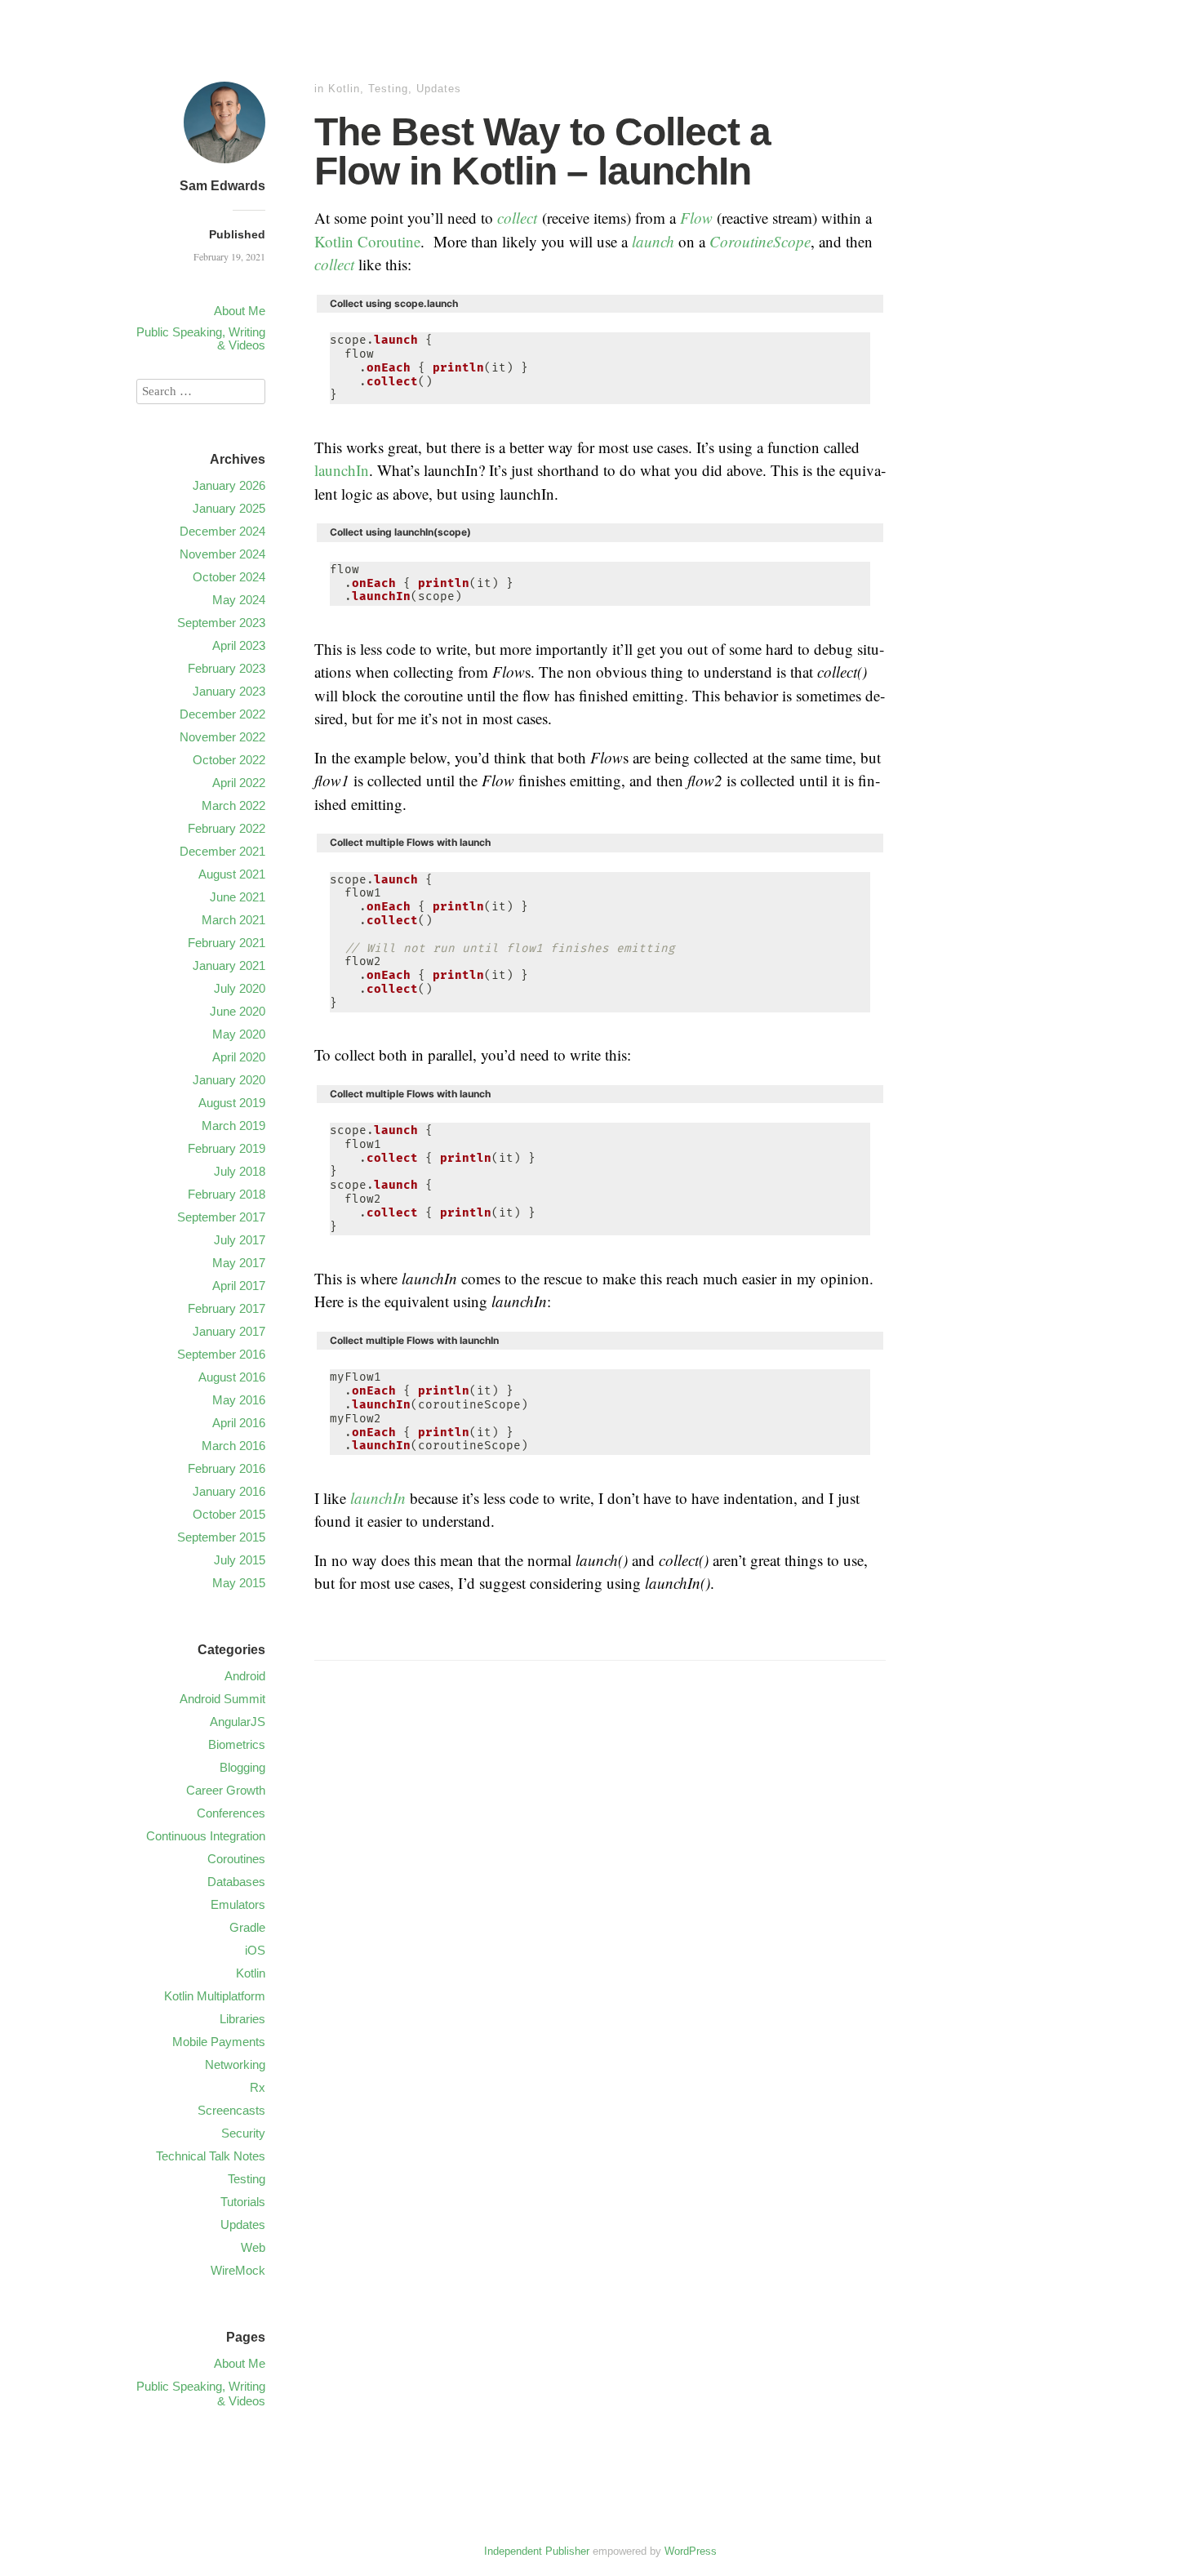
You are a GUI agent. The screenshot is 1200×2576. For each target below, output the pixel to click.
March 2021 (233, 920)
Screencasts (231, 2110)
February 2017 (227, 1308)
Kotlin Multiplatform (215, 1996)
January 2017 (229, 1331)
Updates (439, 89)
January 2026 (229, 485)
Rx (258, 2087)
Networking (235, 2064)
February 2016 (227, 1468)
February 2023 (227, 668)
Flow (696, 218)
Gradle (247, 1927)
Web (253, 2247)
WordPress (691, 2551)
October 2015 (229, 1514)
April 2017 (239, 1286)
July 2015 (240, 1560)
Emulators (238, 1904)
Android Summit (222, 1699)
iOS (255, 1950)
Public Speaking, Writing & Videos (201, 338)
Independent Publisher (537, 2551)
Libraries (242, 2019)
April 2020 (239, 1057)
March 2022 (233, 805)
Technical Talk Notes (211, 2156)
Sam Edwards (222, 186)
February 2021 (227, 943)
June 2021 (238, 897)
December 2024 (222, 531)
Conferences (231, 1813)
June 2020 (238, 1011)
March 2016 (233, 1446)
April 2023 (239, 645)
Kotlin (344, 89)
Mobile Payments (219, 2042)
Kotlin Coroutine (367, 241)
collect (517, 218)
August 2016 (232, 1377)
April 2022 (239, 783)
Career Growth (226, 1790)
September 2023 (221, 623)
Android (245, 1676)
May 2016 (239, 1400)
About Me (240, 311)
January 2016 (229, 1491)
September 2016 (221, 1354)
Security (243, 2133)
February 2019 (227, 1148)
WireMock (238, 2270)
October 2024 (229, 577)
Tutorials (243, 2202)
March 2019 (233, 1126)
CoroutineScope (760, 241)
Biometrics (237, 1744)
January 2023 (229, 691)
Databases (236, 1882)
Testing (388, 89)
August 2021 (232, 874)
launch (653, 241)
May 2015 (239, 1583)
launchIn (342, 470)
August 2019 (232, 1103)
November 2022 (222, 737)
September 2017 (221, 1217)
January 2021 (229, 965)
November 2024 (222, 554)
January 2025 (229, 508)
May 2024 (239, 600)
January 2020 (229, 1080)
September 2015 (221, 1537)
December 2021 (222, 851)
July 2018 (240, 1171)
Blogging (242, 1767)
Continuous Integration (206, 1836)
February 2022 (227, 828)
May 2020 (239, 1034)
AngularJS (238, 1722)
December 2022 (222, 714)
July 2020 (240, 988)
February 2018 (227, 1194)
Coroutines (236, 1859)
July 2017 (240, 1240)
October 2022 (229, 760)
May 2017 (239, 1263)
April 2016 (239, 1423)
